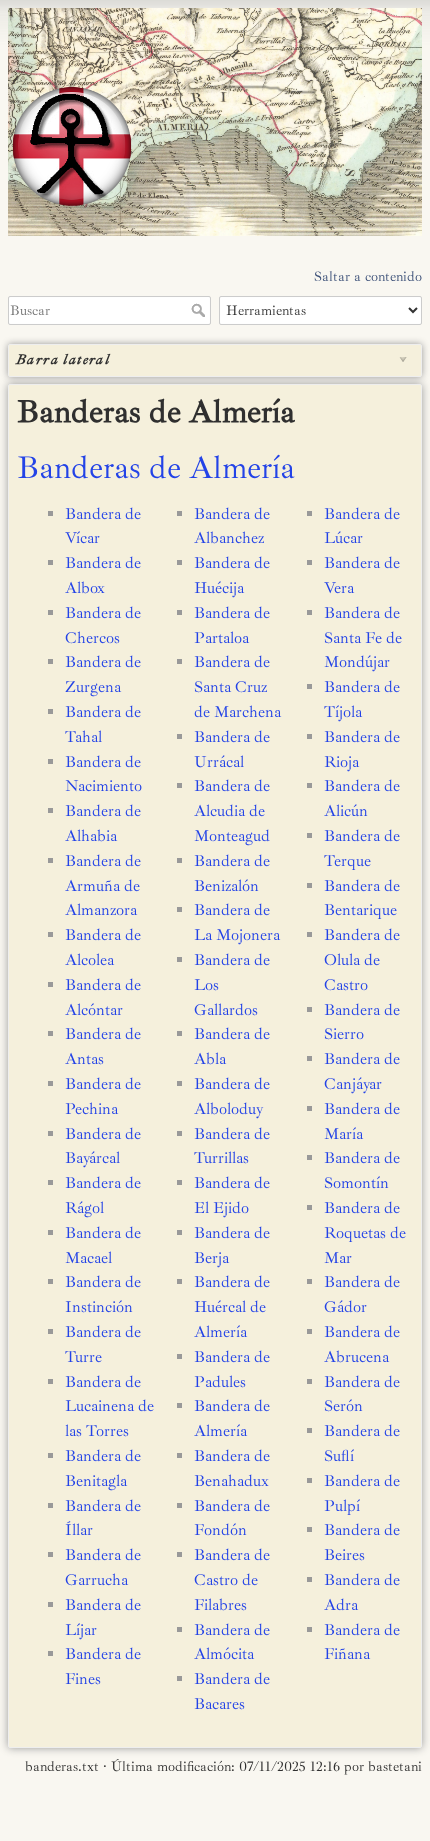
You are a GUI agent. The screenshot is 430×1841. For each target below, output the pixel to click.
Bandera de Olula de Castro (362, 960)
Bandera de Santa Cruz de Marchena (237, 687)
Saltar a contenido (368, 276)
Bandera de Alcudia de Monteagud (232, 811)
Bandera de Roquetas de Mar (365, 1233)
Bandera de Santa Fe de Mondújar (363, 638)
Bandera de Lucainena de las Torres (109, 1407)
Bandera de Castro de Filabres (232, 1580)
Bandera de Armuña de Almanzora (103, 886)
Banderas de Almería (156, 468)
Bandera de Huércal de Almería (232, 1307)
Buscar (200, 310)
